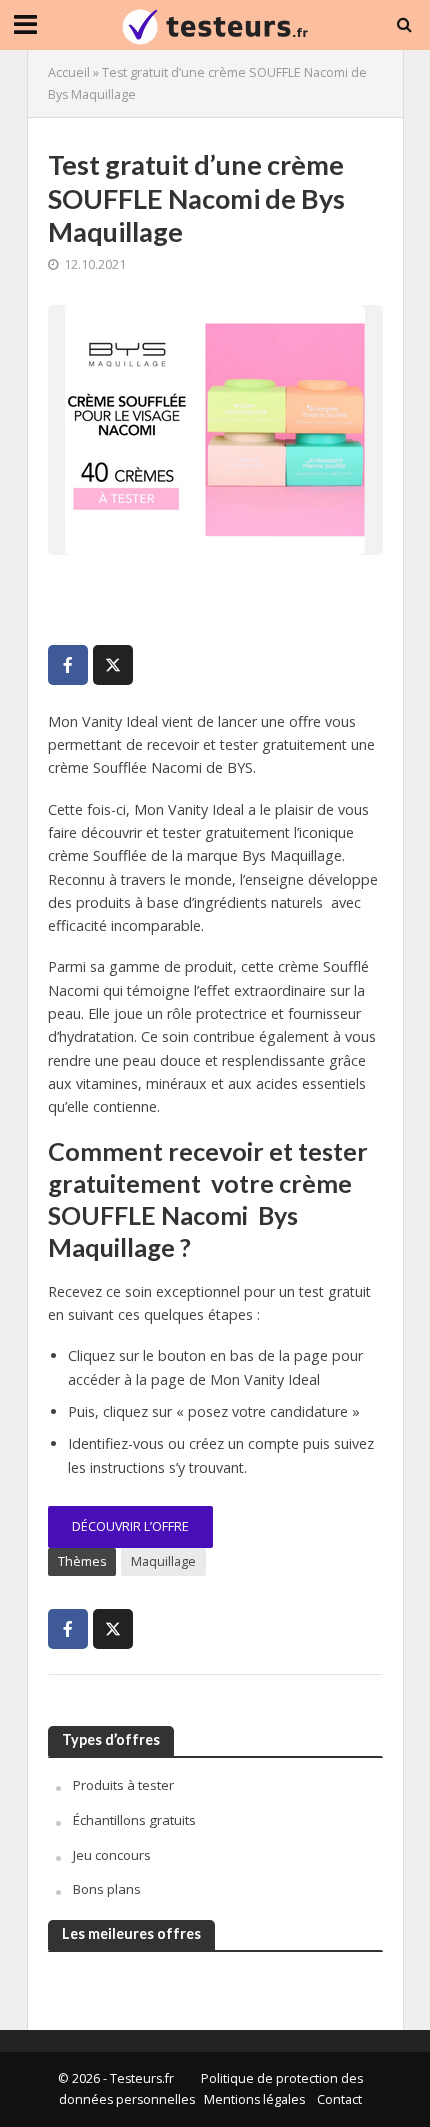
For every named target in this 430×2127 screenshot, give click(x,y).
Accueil (69, 72)
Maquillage (163, 1561)
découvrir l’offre (130, 1526)
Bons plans (107, 1889)
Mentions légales (254, 2099)
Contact (339, 2099)
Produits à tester (123, 1785)
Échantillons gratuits (134, 1820)
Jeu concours (112, 1855)
